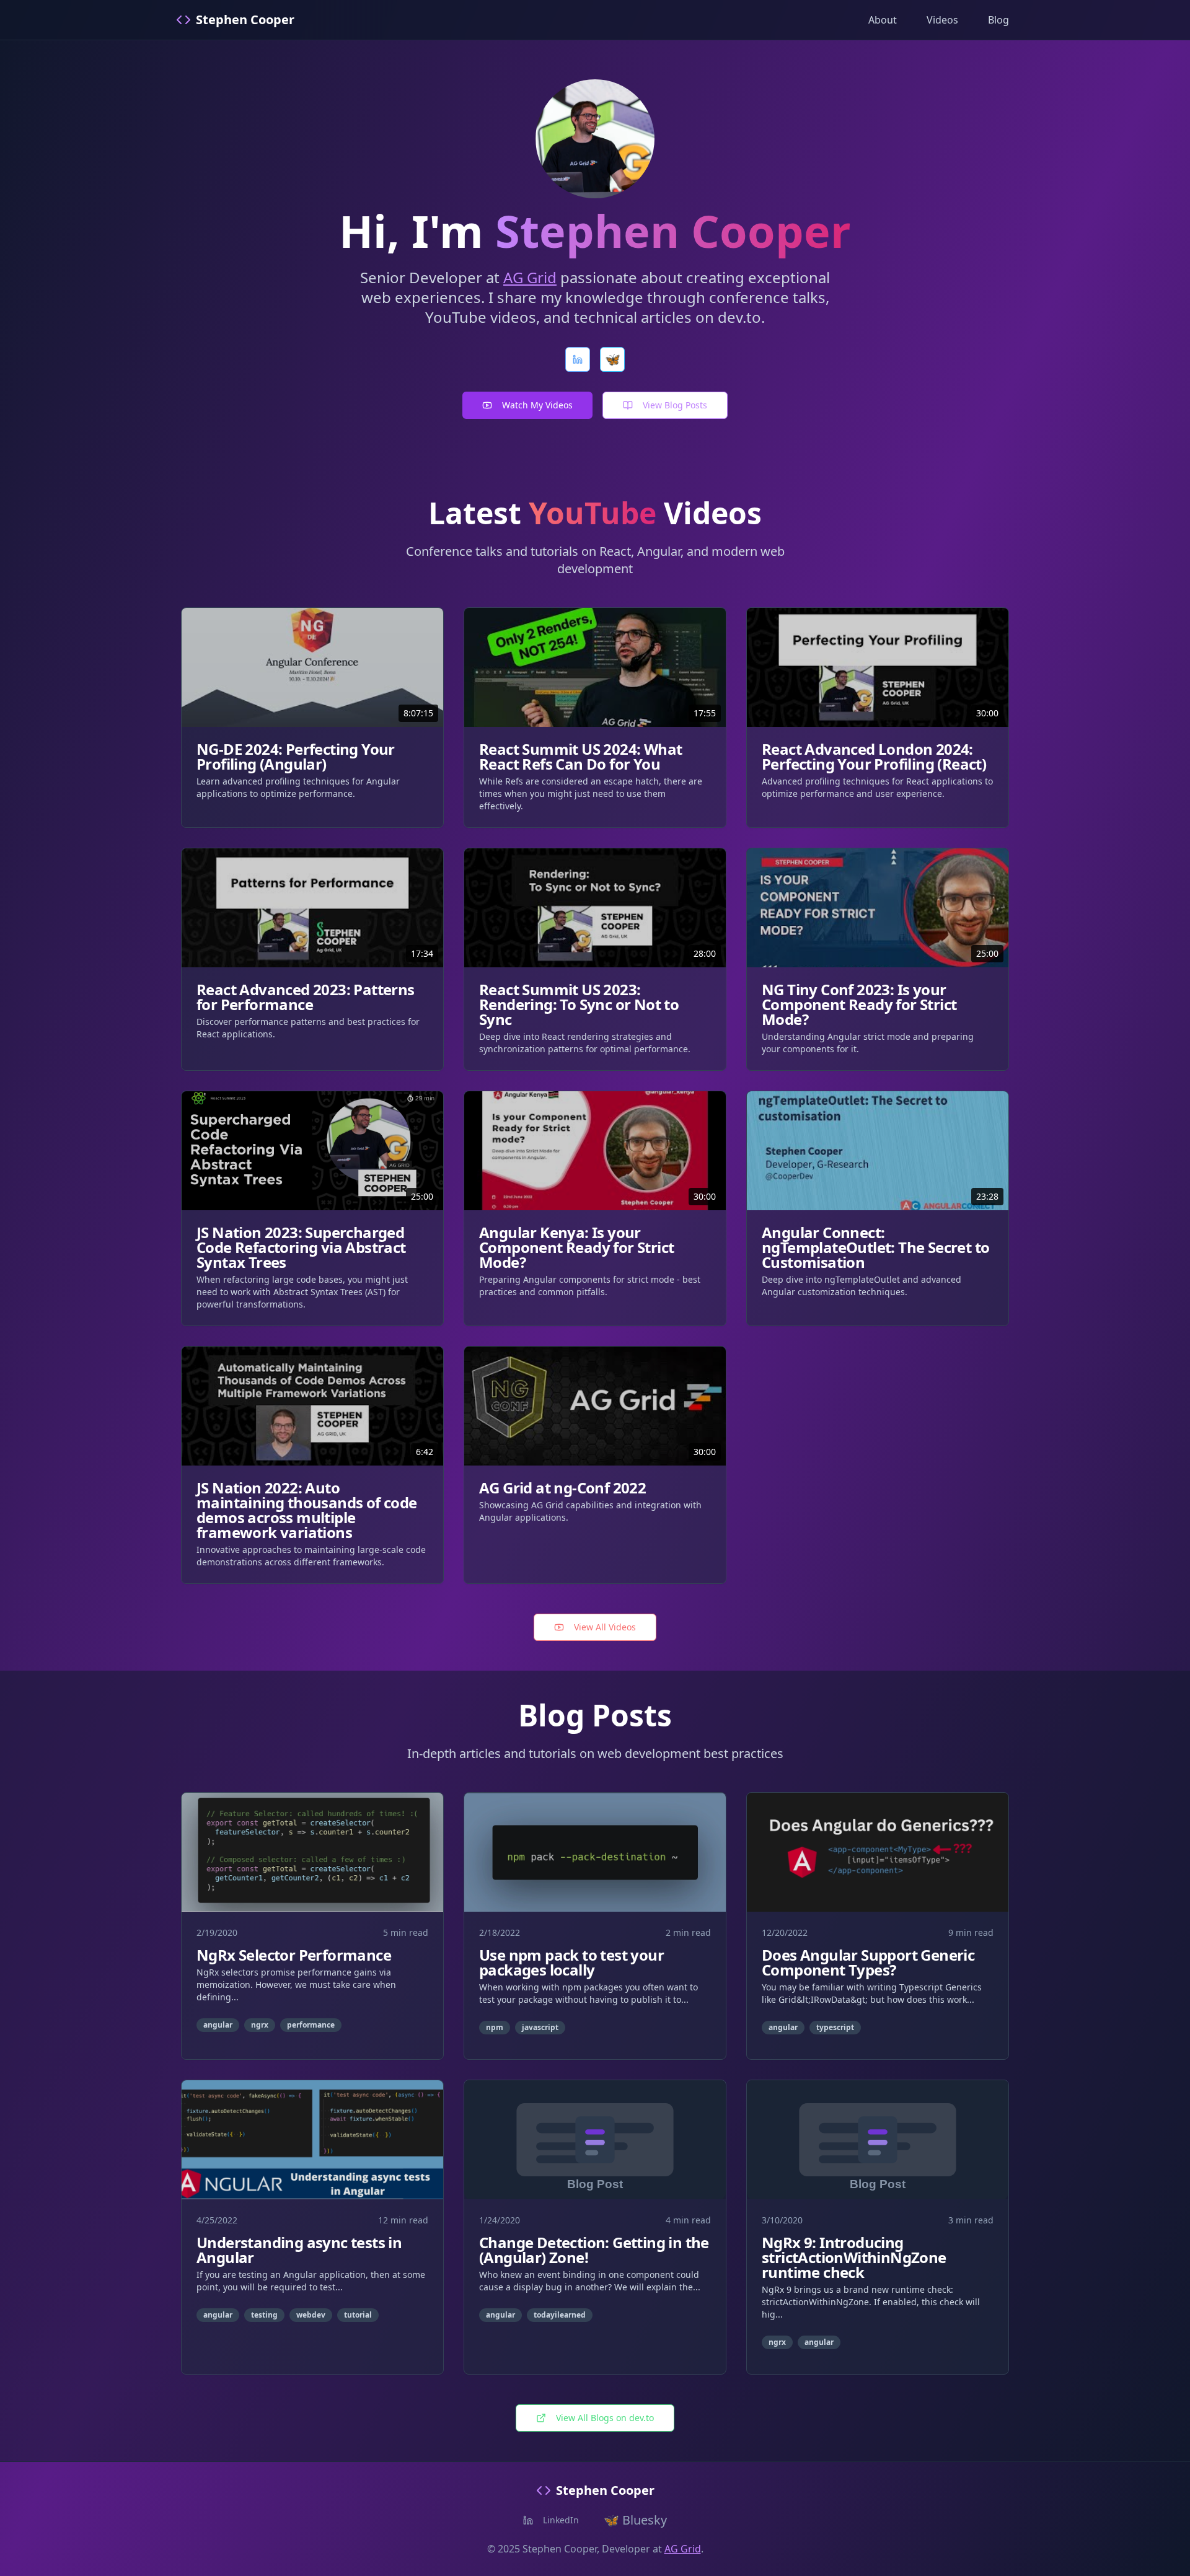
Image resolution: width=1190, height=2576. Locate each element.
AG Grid (530, 277)
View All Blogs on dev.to (605, 2418)
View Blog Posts (675, 405)
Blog (998, 20)
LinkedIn (561, 2520)
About (883, 20)
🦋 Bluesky (635, 2520)
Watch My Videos (537, 405)
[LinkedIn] (578, 359)
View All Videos (605, 1627)
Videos (942, 20)
